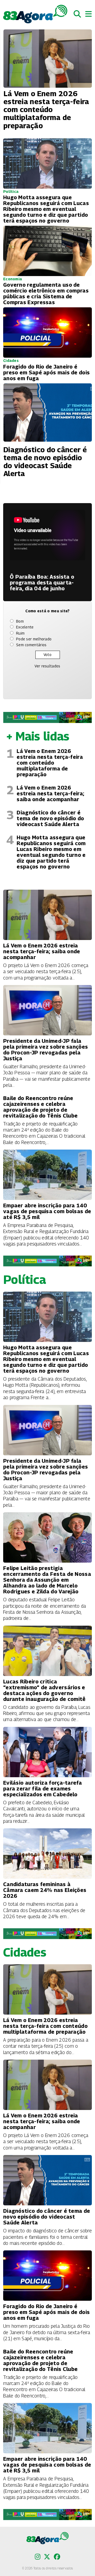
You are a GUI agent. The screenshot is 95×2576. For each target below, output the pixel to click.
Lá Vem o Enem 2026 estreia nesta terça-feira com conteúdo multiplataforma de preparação (50, 763)
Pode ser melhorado (34, 639)
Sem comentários (31, 645)
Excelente (25, 627)
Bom (20, 621)
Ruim (20, 633)
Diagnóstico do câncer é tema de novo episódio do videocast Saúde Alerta (50, 818)
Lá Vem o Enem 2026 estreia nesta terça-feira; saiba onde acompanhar (50, 793)
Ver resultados (47, 666)
